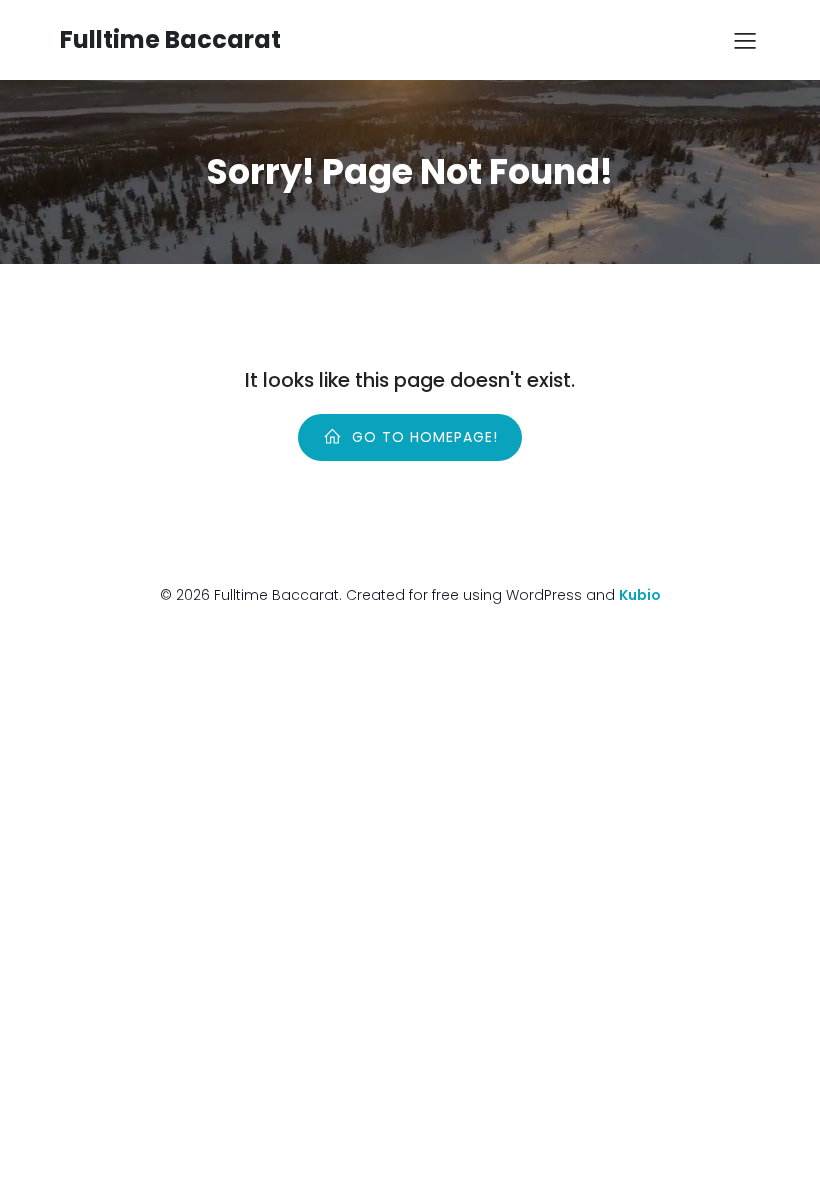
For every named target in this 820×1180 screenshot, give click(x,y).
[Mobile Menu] (745, 40)
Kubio (640, 595)
